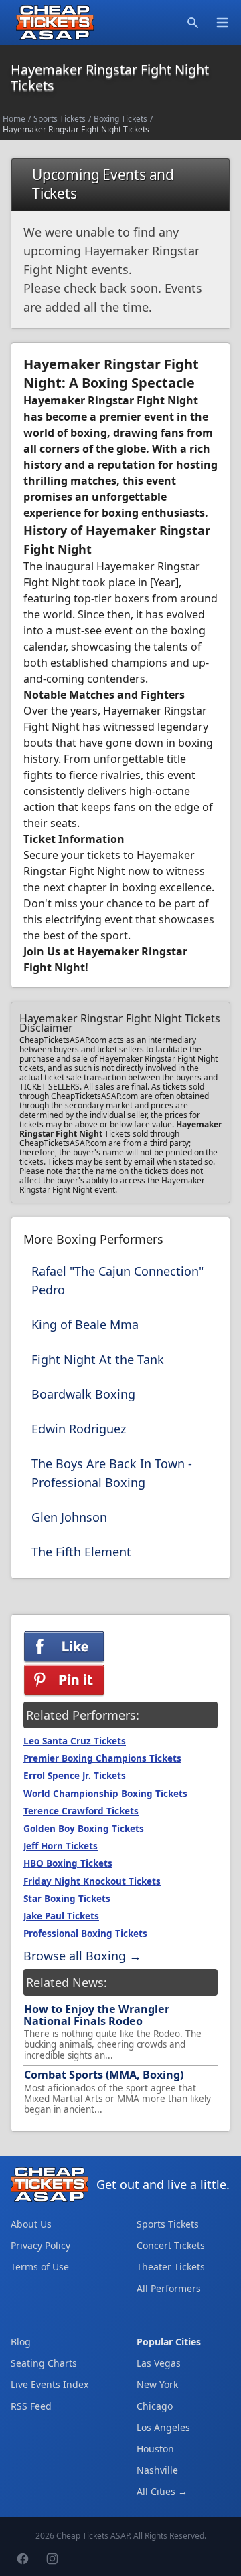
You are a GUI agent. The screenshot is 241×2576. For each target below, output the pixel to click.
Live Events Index (50, 2384)
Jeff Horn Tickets (61, 1846)
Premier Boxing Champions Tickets (102, 1758)
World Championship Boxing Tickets (105, 1794)
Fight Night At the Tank (98, 1359)
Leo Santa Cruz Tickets (75, 1741)
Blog (21, 2342)
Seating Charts (44, 2363)
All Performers (169, 2288)
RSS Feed (31, 2406)
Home (14, 119)
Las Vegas (159, 2363)
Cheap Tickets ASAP (93, 2536)
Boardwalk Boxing (83, 1394)
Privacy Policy (41, 2245)
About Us (31, 2224)
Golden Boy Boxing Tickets (84, 1829)
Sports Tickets (60, 119)
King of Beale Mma (85, 1324)
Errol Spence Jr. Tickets (75, 1776)
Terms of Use (40, 2267)
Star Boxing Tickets (67, 1899)
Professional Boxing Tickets (85, 1934)
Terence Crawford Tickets (81, 1811)
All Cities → (162, 2491)
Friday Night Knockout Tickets (92, 1881)
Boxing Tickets (120, 119)
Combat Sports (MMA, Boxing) (104, 2075)
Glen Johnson (69, 1517)
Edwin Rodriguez (79, 1429)
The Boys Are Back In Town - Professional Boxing (112, 1473)
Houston (155, 2449)
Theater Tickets (171, 2267)
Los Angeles (163, 2427)
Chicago (155, 2406)
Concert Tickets (171, 2245)
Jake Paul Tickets (61, 1916)
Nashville (157, 2470)
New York (157, 2384)
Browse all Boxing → (82, 1956)
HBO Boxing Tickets (68, 1863)
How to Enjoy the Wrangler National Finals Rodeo (96, 2015)
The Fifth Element (81, 1552)
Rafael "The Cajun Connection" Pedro (117, 1280)
